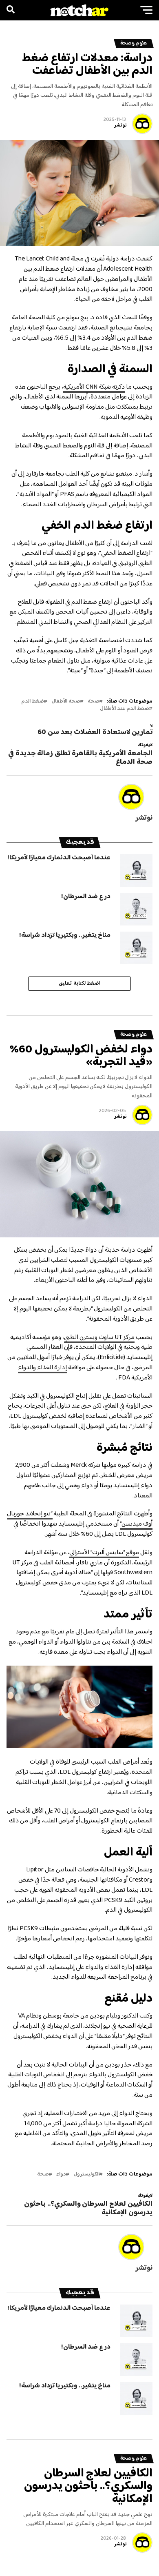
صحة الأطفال (66, 702)
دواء (61, 2174)
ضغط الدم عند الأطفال (125, 709)
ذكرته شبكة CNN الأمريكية (94, 387)
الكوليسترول (86, 2174)
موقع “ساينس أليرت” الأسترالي (104, 1553)
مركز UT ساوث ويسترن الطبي (99, 1338)
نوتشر (120, 126)
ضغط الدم (33, 702)
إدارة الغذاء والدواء (42, 1368)
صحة (94, 702)
